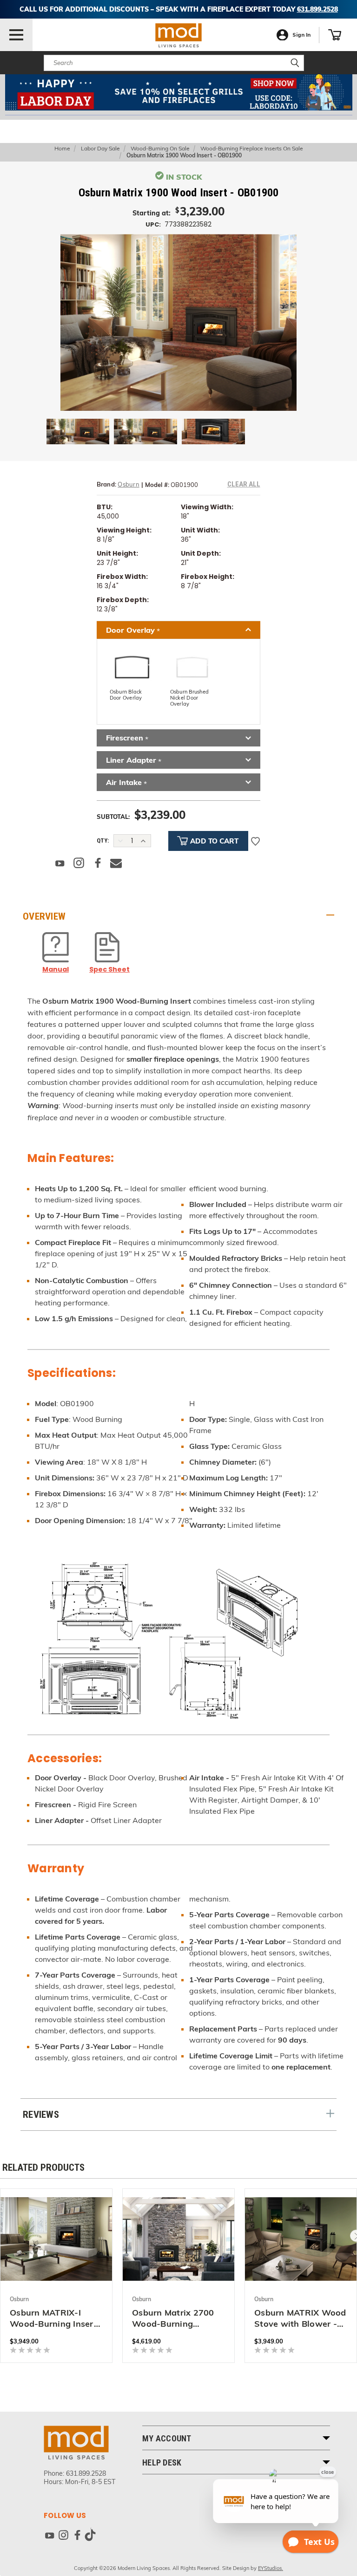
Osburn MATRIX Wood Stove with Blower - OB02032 (300, 2318)
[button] (179, 92)
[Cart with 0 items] (335, 35)
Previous (21, 2555)
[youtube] (50, 2537)
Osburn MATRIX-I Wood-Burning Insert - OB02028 (53, 2318)
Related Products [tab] (43, 2167)
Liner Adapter (134, 761)
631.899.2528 (86, 2473)
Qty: (103, 840)
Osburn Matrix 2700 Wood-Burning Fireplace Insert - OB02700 (173, 2318)
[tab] (178, 916)
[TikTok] (90, 2537)
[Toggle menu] (16, 35)
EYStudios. (271, 2568)
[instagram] (63, 2537)
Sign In (301, 35)
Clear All (244, 484)
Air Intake (127, 783)
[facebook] (77, 2537)
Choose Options (56, 2237)
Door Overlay (133, 631)
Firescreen (127, 738)
